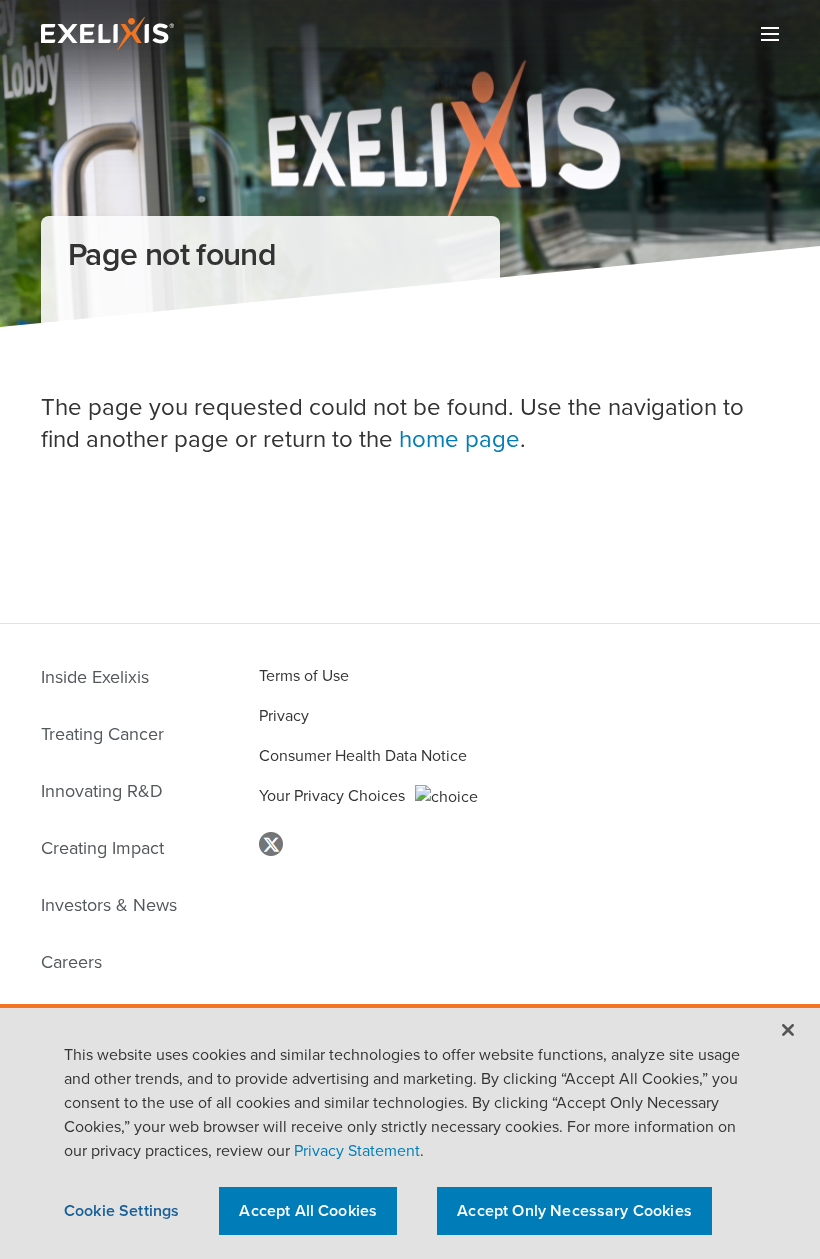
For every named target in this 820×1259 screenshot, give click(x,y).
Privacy (284, 715)
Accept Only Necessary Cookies (574, 1210)
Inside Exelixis (95, 677)
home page (459, 439)
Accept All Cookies (308, 1210)
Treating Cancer (102, 734)
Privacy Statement (355, 1150)
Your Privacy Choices (332, 795)
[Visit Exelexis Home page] (112, 31)
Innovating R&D (102, 791)
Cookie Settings (121, 1210)
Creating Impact (102, 848)
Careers (71, 962)
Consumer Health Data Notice (363, 755)
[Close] (788, 1030)
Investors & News (109, 905)
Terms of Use (304, 675)
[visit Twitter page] (271, 845)
